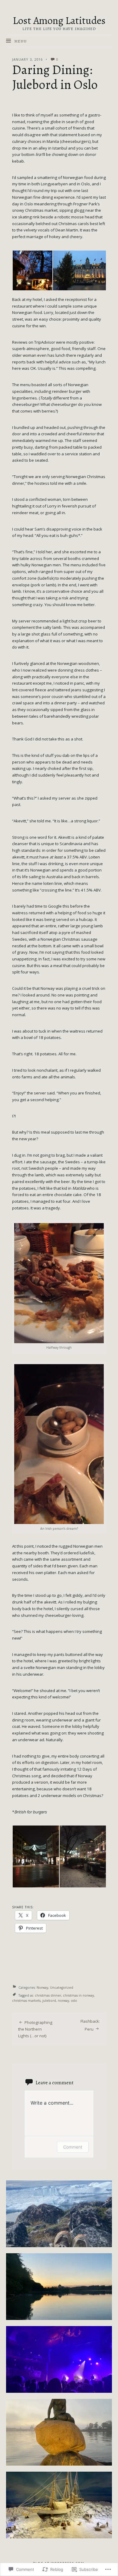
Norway (42, 1988)
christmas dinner (48, 1995)
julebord (49, 2001)
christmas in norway (78, 1995)
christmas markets (26, 2001)
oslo (74, 2001)
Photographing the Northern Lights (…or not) (35, 2029)
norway (63, 2001)
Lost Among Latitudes (59, 20)
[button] (32, 270)
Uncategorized (62, 1988)
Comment (73, 2147)
